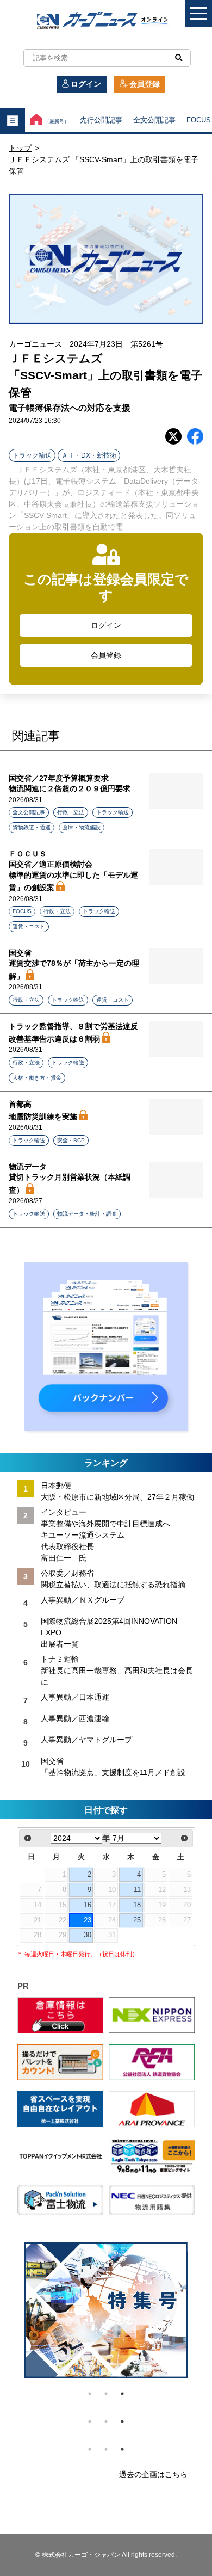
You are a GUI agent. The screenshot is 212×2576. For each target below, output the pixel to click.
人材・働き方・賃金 (37, 1078)
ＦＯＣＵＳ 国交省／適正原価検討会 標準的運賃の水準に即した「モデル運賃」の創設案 (73, 871)
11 (137, 1890)
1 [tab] (90, 2394)
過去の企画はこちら (153, 2474)
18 (137, 1905)
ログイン (86, 84)
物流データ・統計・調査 (87, 1214)
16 (88, 1905)
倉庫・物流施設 (82, 827)
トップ (20, 148)
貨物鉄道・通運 (32, 827)
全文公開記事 (154, 120)
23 (88, 1920)
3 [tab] (122, 2394)
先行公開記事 (101, 120)
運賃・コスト (29, 926)
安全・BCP (71, 1140)
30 (88, 1935)
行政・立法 (71, 812)
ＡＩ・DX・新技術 (89, 455)
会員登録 (145, 84)
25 (137, 1920)
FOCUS (22, 911)
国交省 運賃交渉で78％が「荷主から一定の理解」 (74, 965)
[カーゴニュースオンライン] (106, 21)
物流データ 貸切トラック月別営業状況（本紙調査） (70, 1178)
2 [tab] (106, 2394)
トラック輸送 (32, 455)
